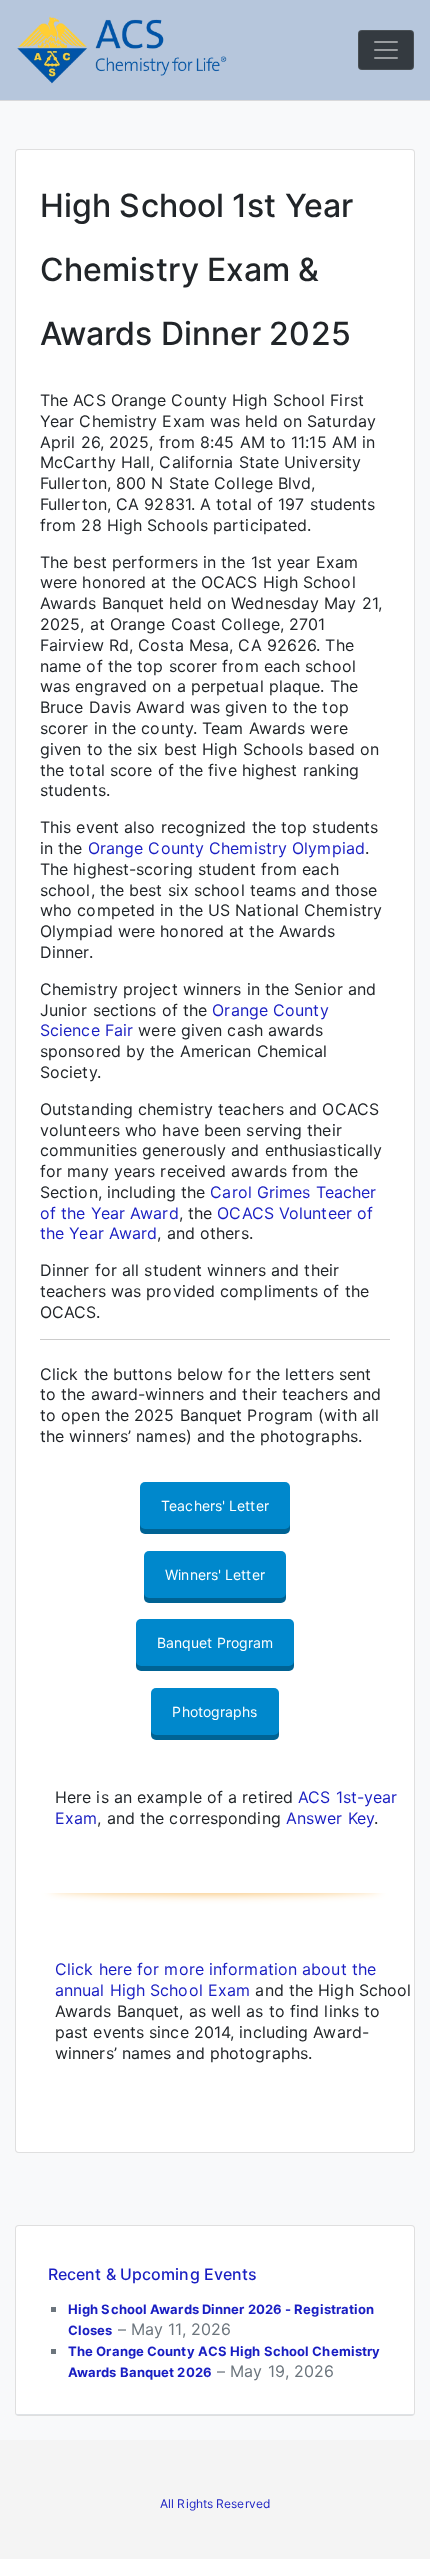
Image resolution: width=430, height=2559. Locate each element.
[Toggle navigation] (386, 50)
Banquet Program (215, 1642)
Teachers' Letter (215, 1505)
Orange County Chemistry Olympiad (226, 848)
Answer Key (330, 1818)
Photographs (214, 1711)
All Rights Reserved (215, 2503)
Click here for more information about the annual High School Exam (215, 1979)
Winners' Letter (215, 1574)
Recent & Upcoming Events (152, 2274)
